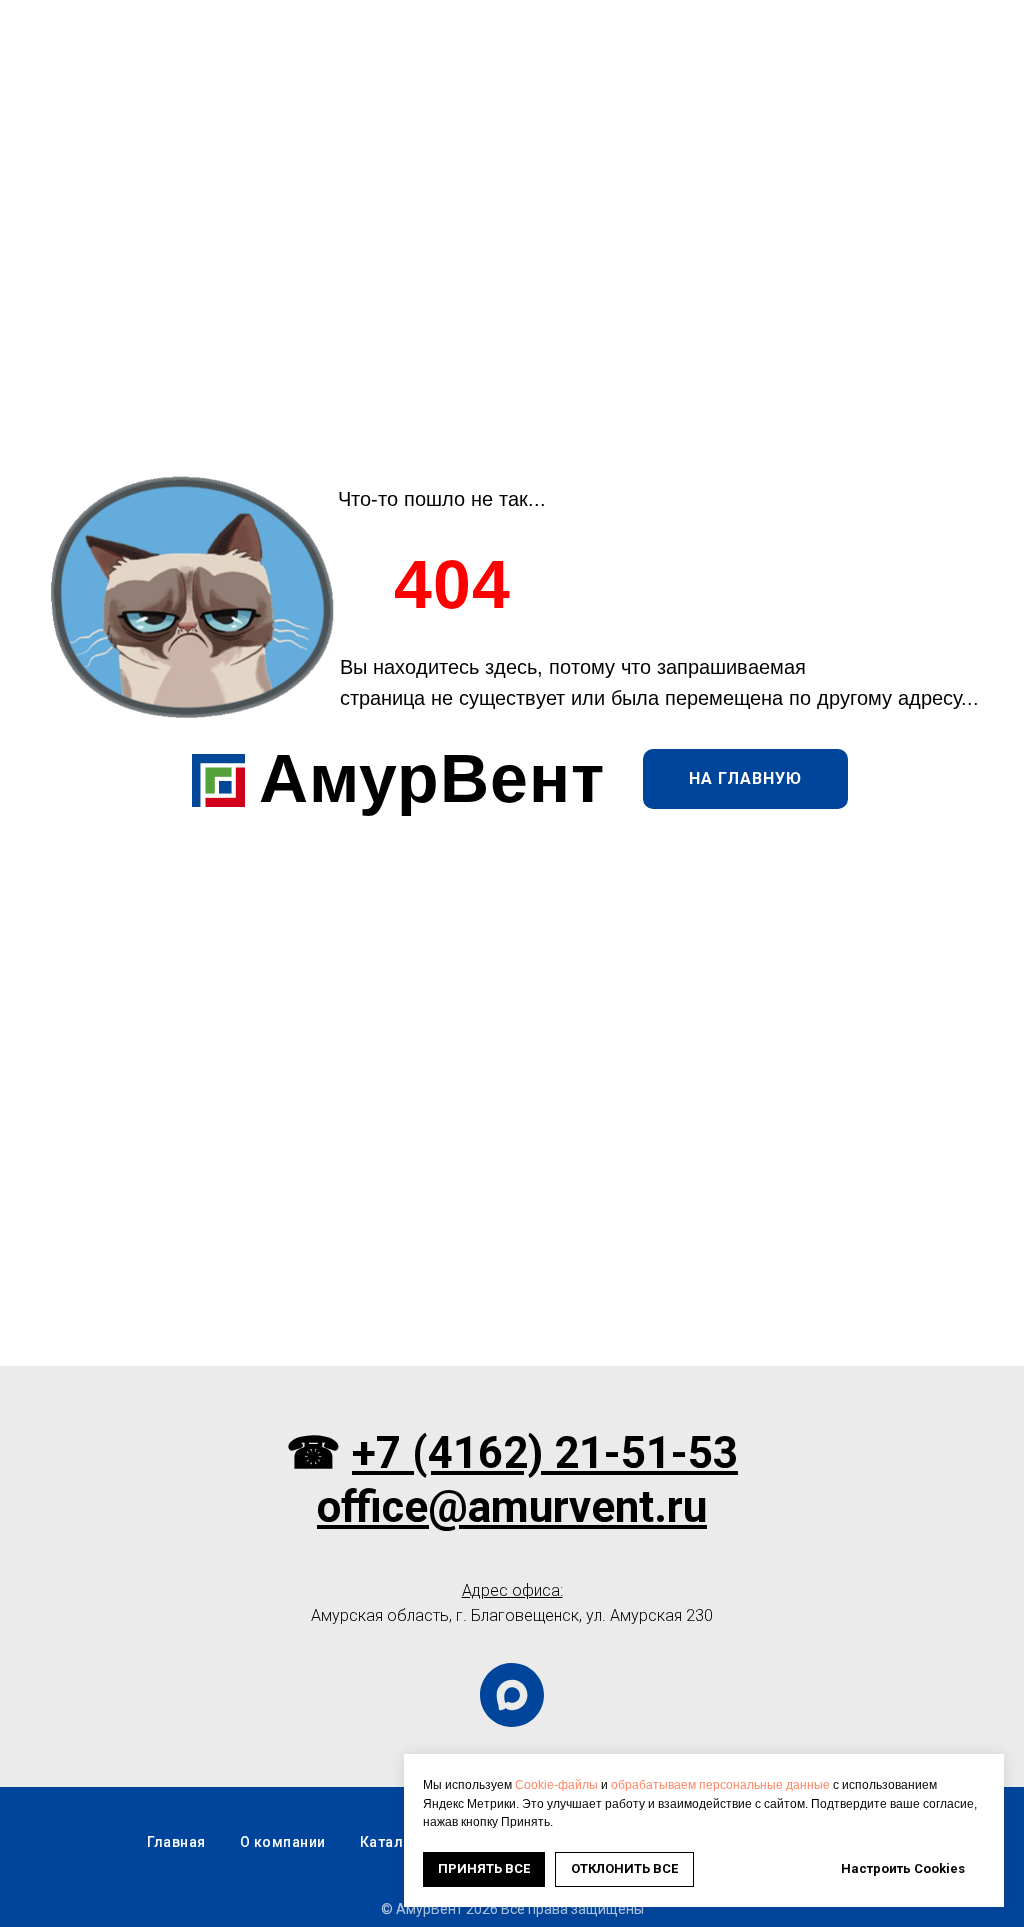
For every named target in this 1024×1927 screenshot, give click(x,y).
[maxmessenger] (512, 1695)
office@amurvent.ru (512, 1507)
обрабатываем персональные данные (720, 1785)
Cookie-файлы (556, 1785)
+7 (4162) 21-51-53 (545, 1453)
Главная (176, 1842)
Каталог (390, 1842)
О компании (283, 1842)
